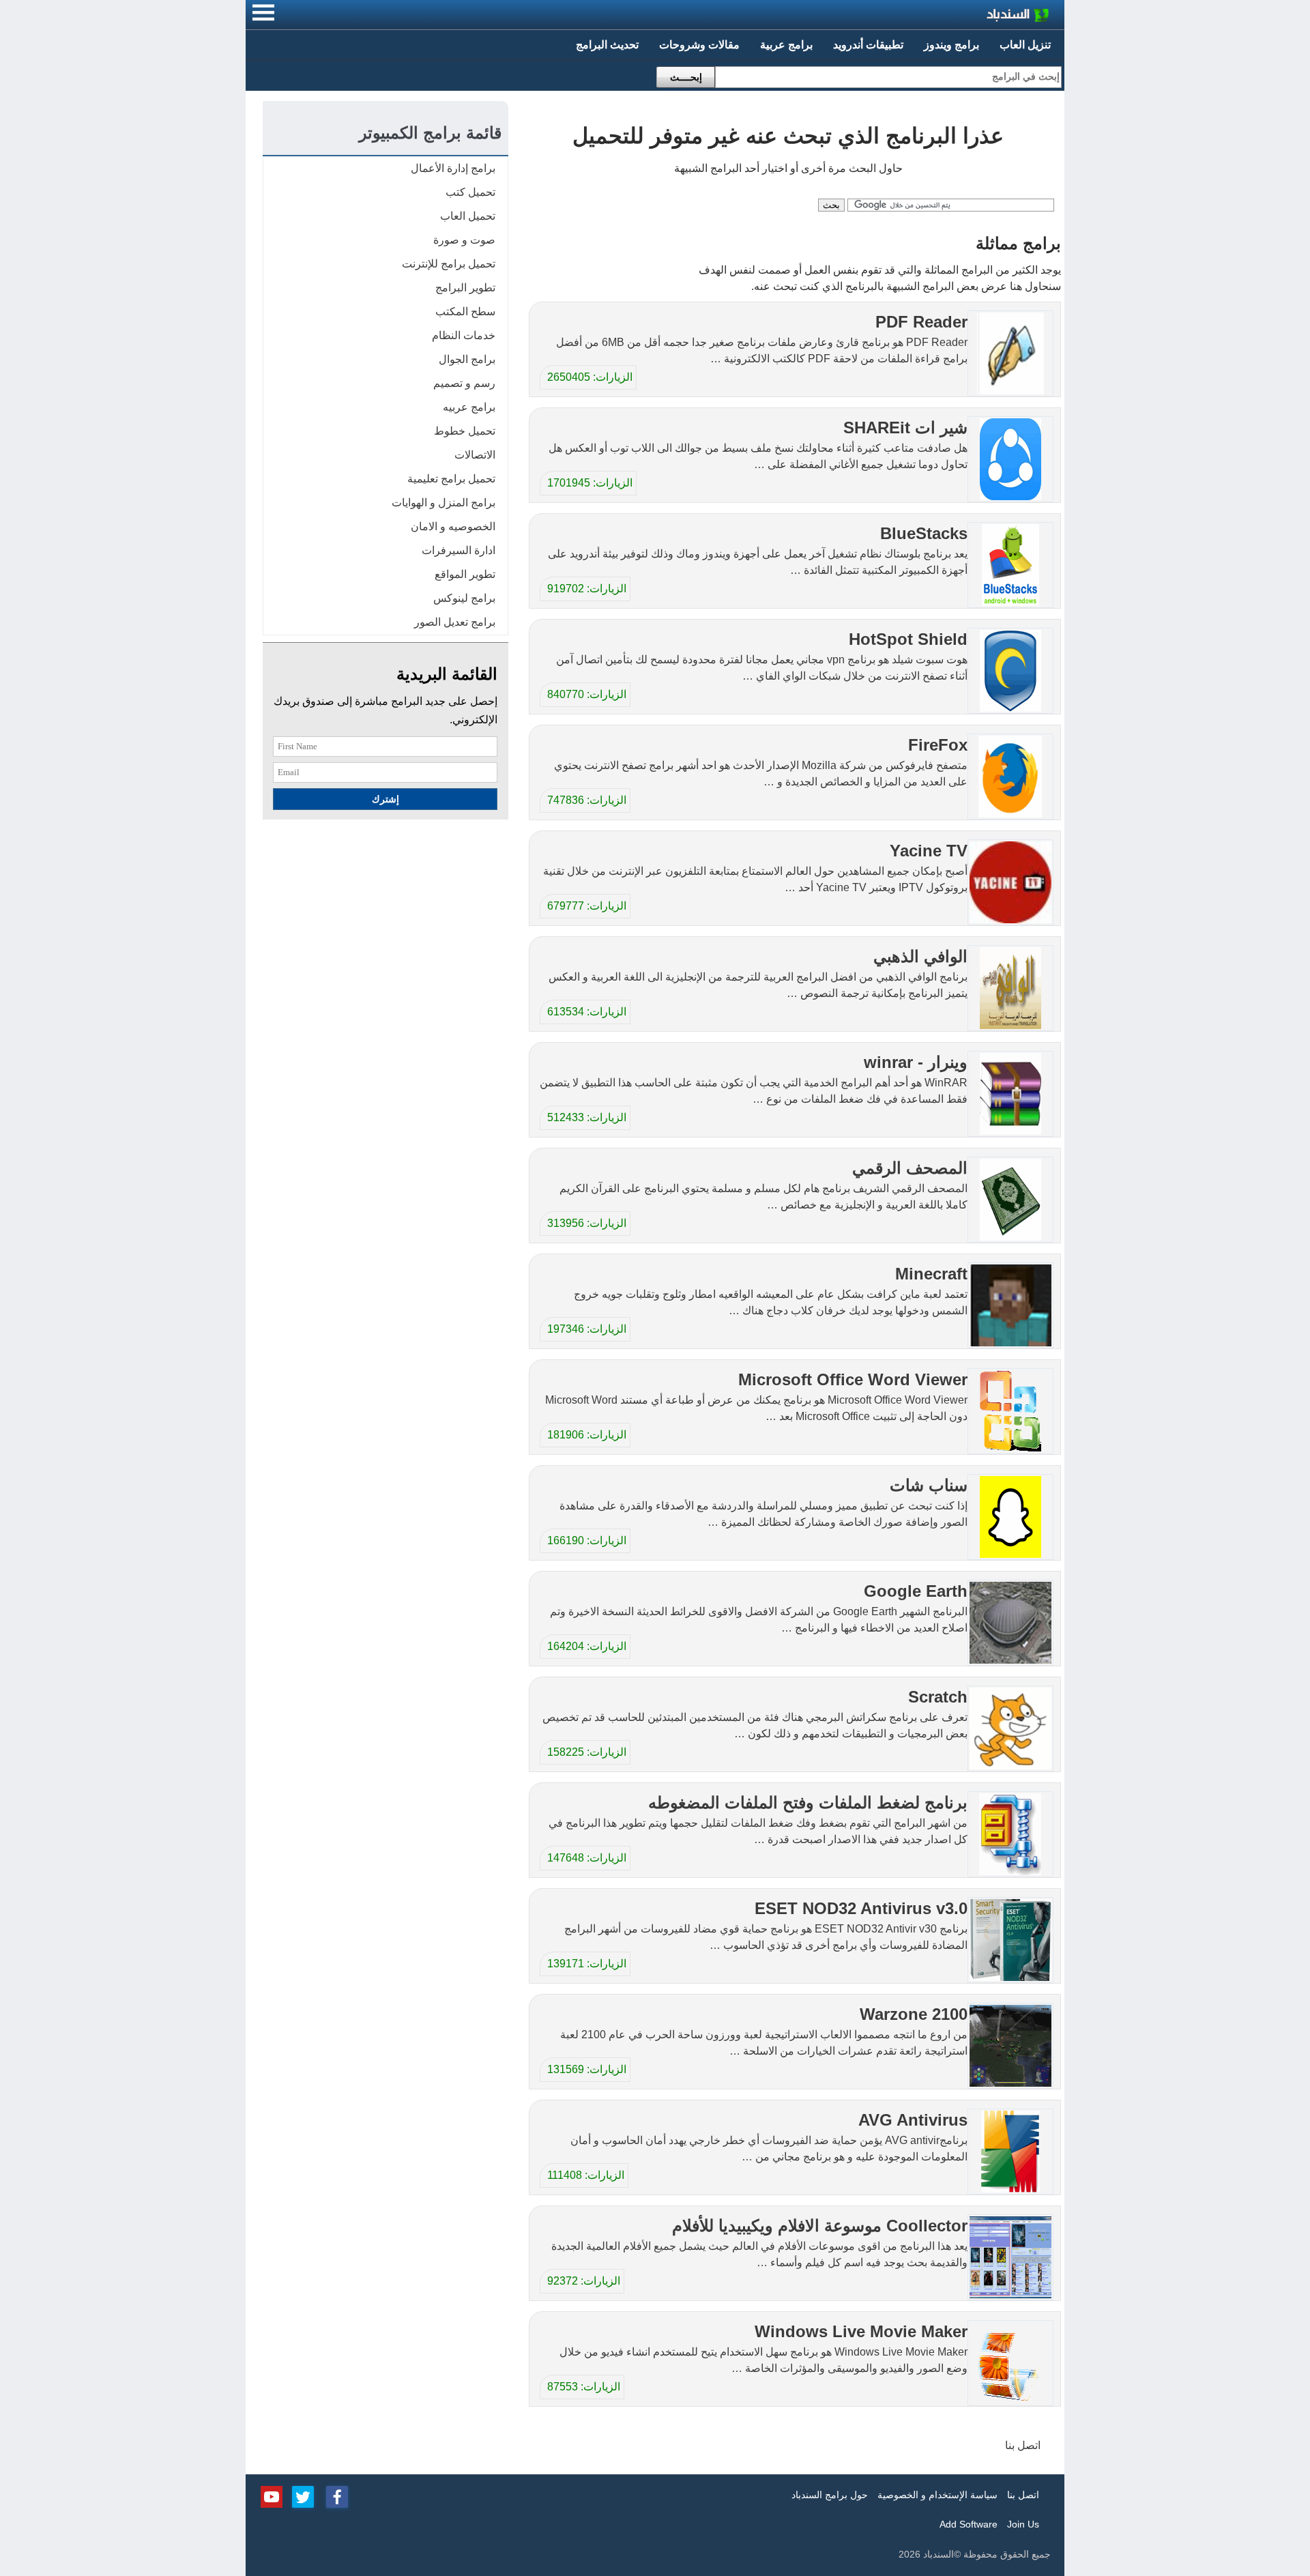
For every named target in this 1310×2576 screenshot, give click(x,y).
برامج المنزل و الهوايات (443, 503)
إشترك (385, 799)
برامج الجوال (467, 359)
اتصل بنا (1023, 2445)
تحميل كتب (470, 192)
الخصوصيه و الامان (453, 526)
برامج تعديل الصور (455, 622)
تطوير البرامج (465, 288)
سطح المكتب (465, 312)
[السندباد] (982, 17)
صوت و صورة (464, 240)
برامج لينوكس (464, 598)
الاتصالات (475, 455)
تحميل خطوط (465, 431)
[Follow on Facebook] (337, 2495)
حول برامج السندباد (830, 2495)
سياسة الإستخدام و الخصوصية (937, 2495)
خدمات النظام (464, 335)
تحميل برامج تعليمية (451, 479)
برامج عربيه (469, 407)
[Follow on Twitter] (303, 2495)
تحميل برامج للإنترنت (449, 264)
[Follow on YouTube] (272, 2495)
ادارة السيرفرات (458, 550)
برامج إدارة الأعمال (453, 168)
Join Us (1023, 2524)
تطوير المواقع (465, 574)
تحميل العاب (468, 216)
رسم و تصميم (464, 383)
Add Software (969, 2524)
